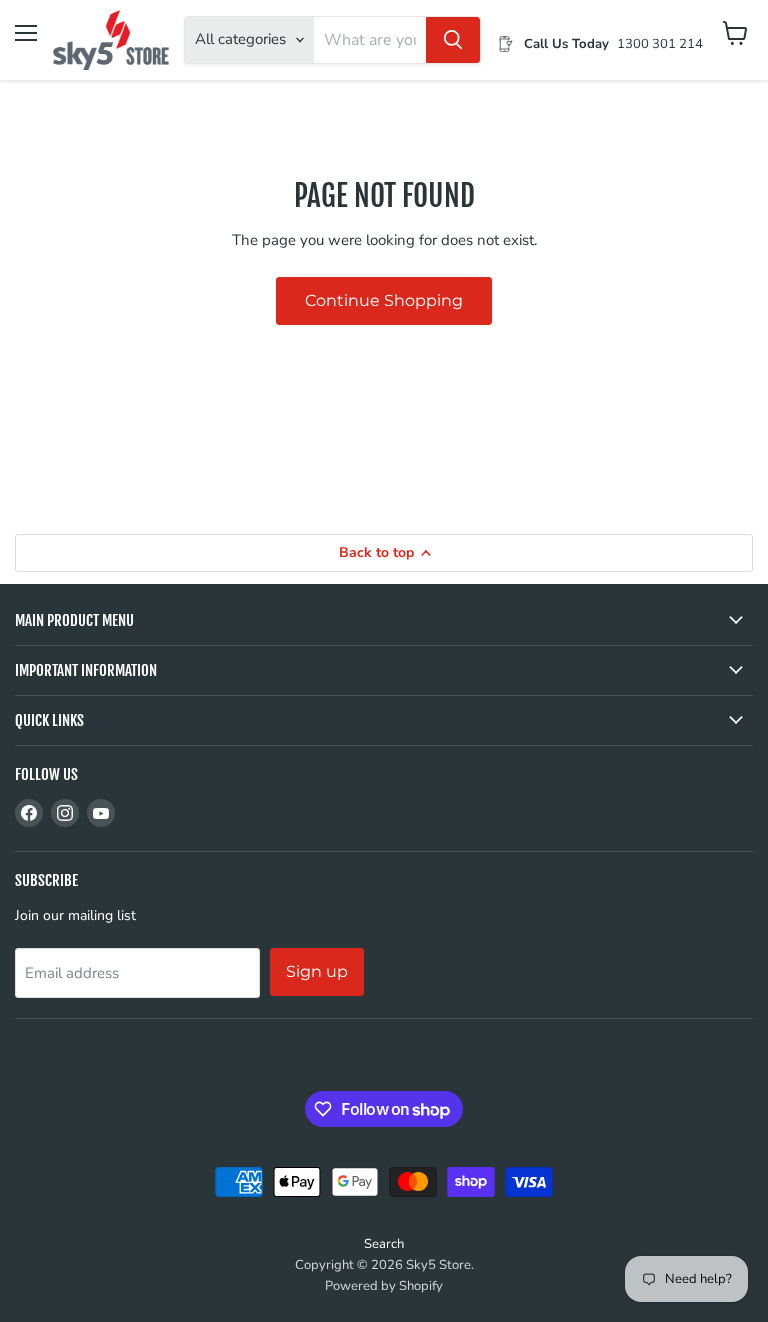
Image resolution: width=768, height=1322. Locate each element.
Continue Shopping (384, 300)
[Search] (453, 40)
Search (384, 1244)
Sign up (317, 971)
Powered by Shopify (384, 1286)
